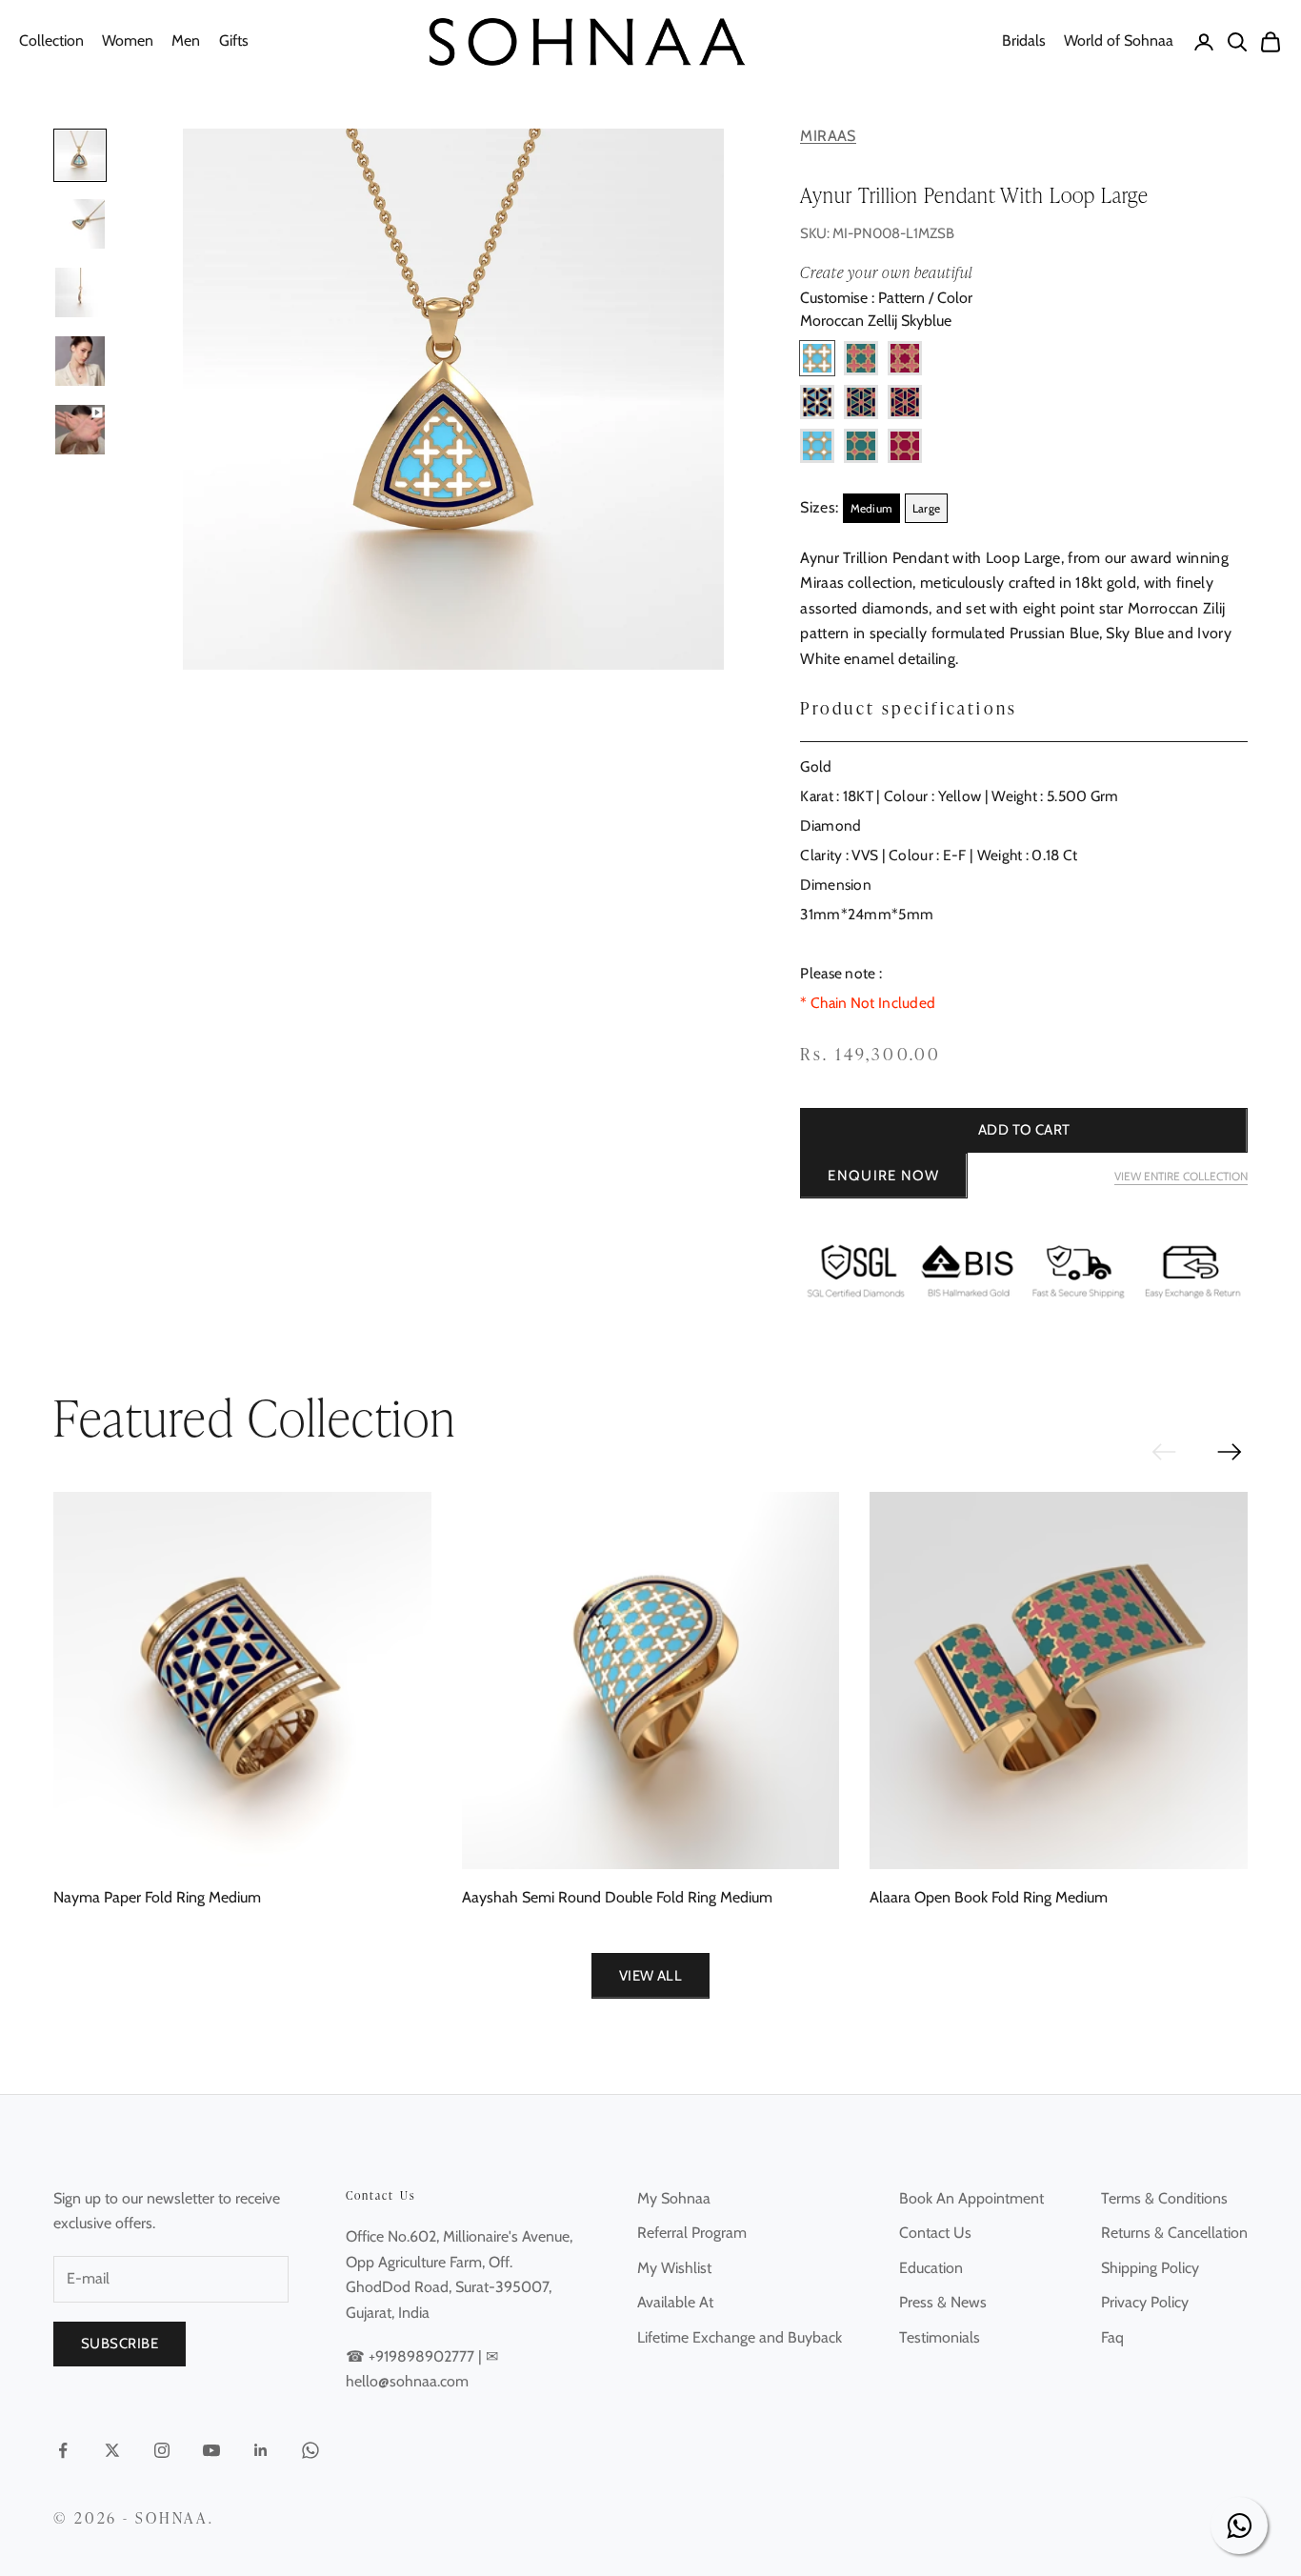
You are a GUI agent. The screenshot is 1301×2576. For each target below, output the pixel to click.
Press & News (943, 2302)
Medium (872, 508)
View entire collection (1181, 1176)
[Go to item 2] (80, 155)
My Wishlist (674, 2268)
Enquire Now (883, 1176)
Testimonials (940, 2337)
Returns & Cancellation (1174, 2233)
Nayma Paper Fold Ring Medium (157, 1897)
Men (186, 40)
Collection (51, 40)
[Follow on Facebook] (63, 2450)
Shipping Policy (1150, 2268)
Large (927, 508)
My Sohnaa (674, 2198)
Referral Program (692, 2233)
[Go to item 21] (80, 430)
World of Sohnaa (1119, 40)
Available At (675, 2302)
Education (931, 2268)
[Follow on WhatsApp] (310, 2450)
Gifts (234, 40)
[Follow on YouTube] (211, 2450)
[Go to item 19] (80, 292)
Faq (1112, 2337)
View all (651, 1976)
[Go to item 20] (80, 361)
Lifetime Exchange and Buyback (740, 2337)
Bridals (1024, 40)
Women (128, 40)
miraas (828, 136)
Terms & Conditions (1164, 2198)
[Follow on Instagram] (162, 2450)
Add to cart (1024, 1130)
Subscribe (120, 2344)
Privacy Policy (1145, 2302)
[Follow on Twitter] (112, 2450)
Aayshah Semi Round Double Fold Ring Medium (617, 1897)
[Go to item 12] (80, 224)
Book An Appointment (971, 2198)
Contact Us (935, 2233)
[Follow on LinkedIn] (261, 2450)
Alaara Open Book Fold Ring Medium (989, 1897)
